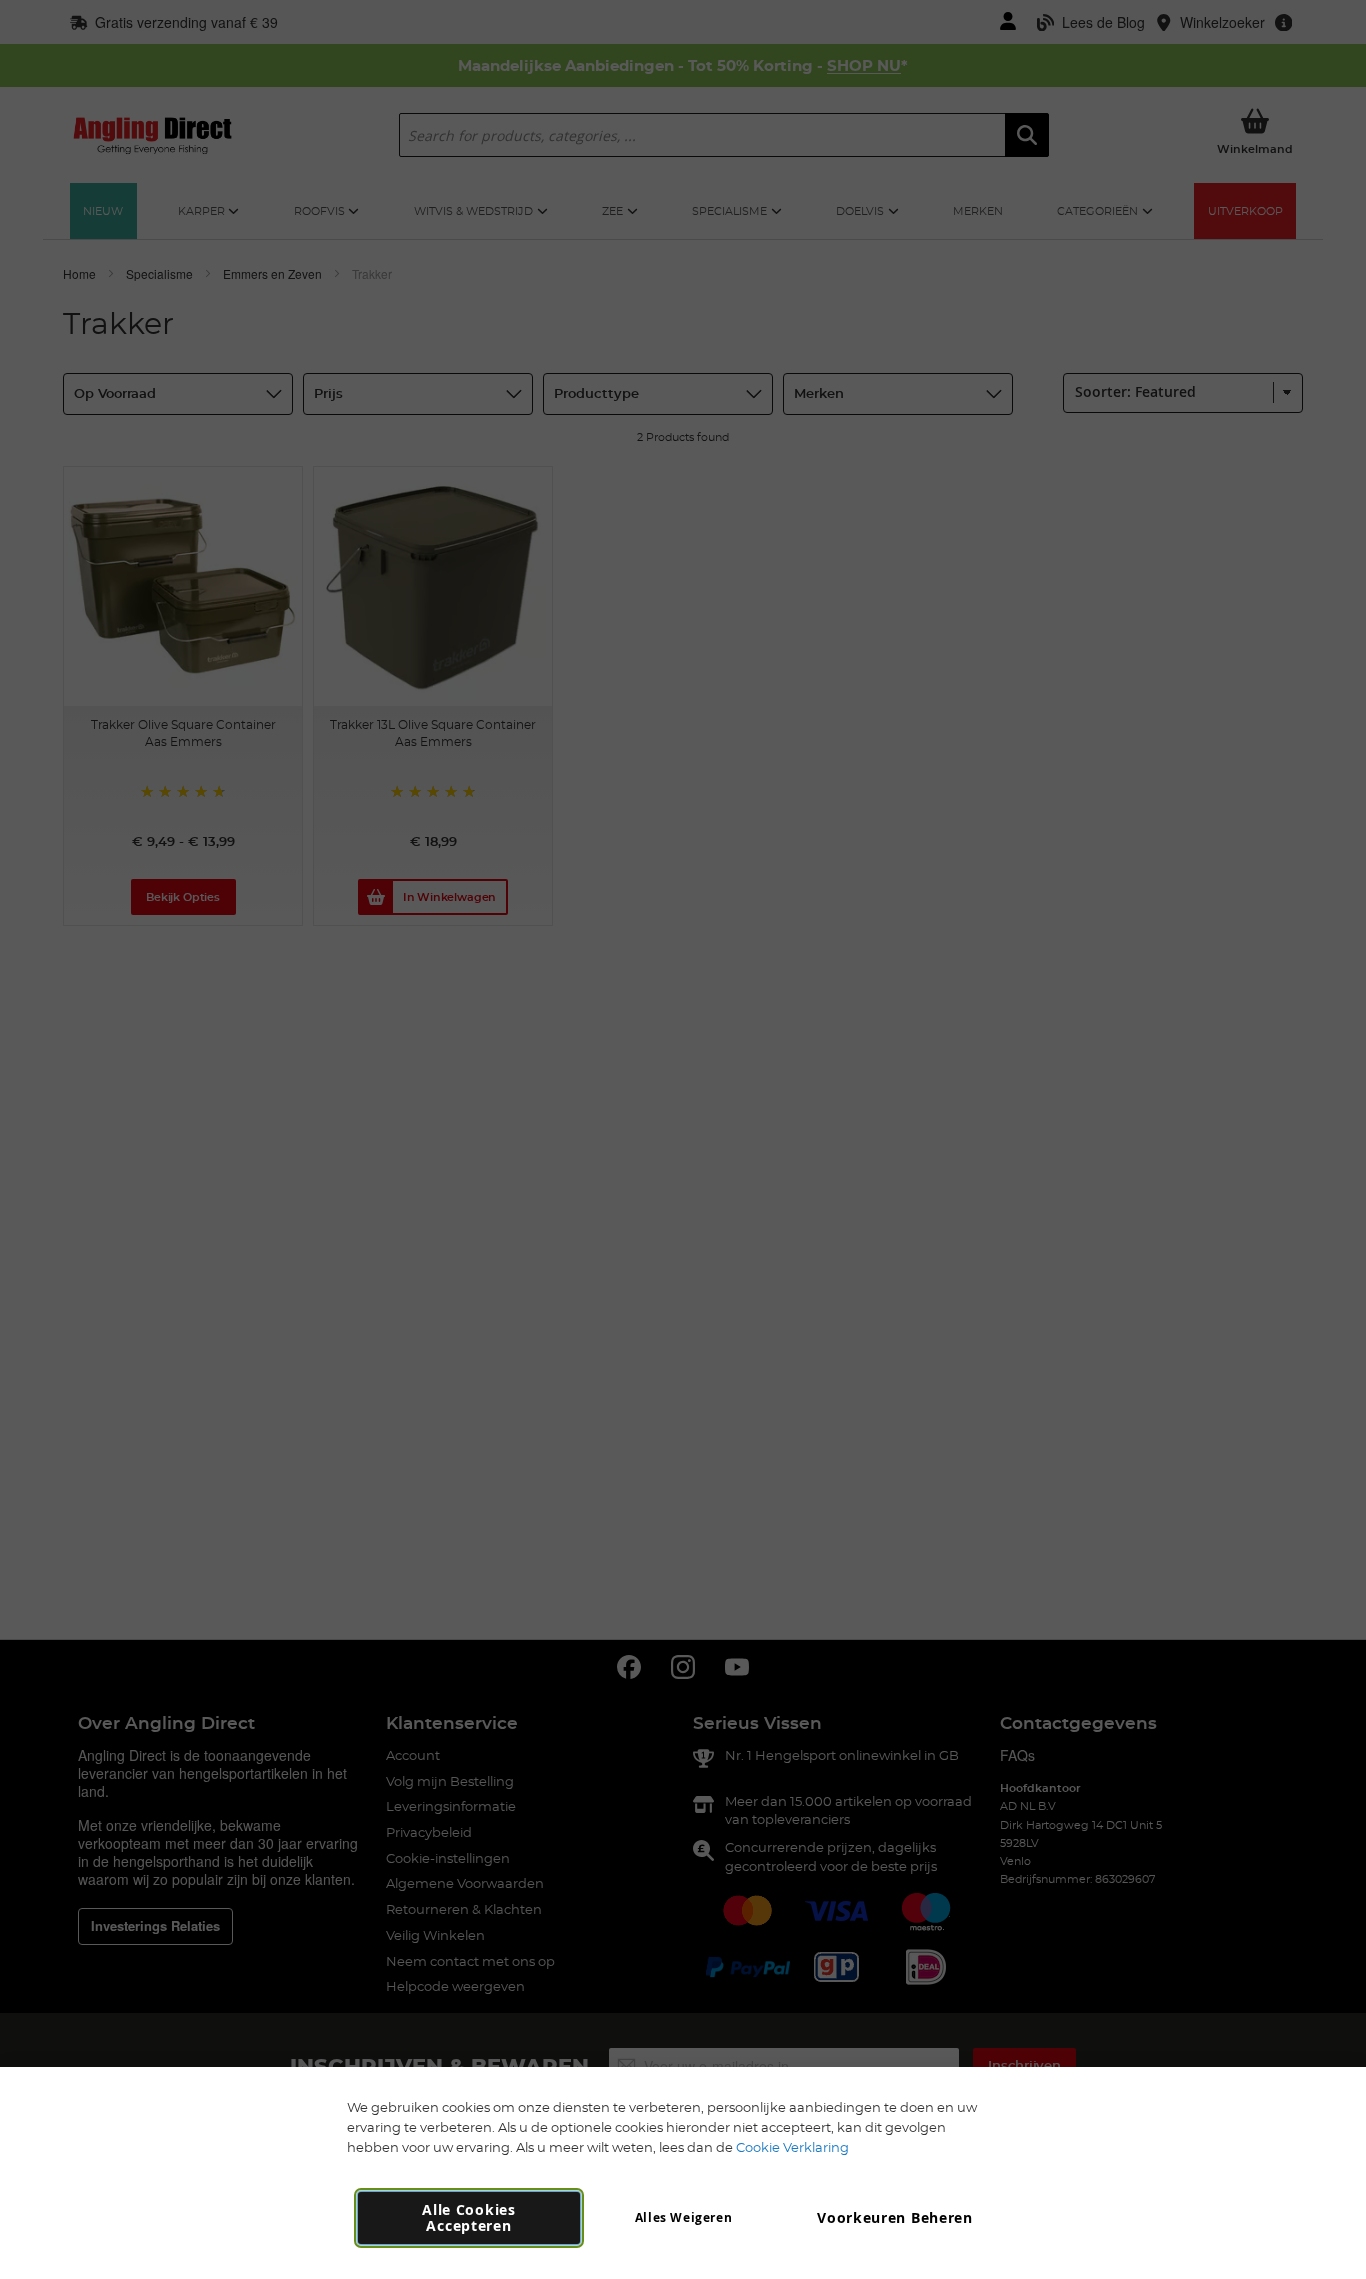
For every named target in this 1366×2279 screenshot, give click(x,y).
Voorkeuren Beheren (895, 2217)
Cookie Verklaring (792, 2147)
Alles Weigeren (683, 2217)
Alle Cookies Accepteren (468, 2217)
